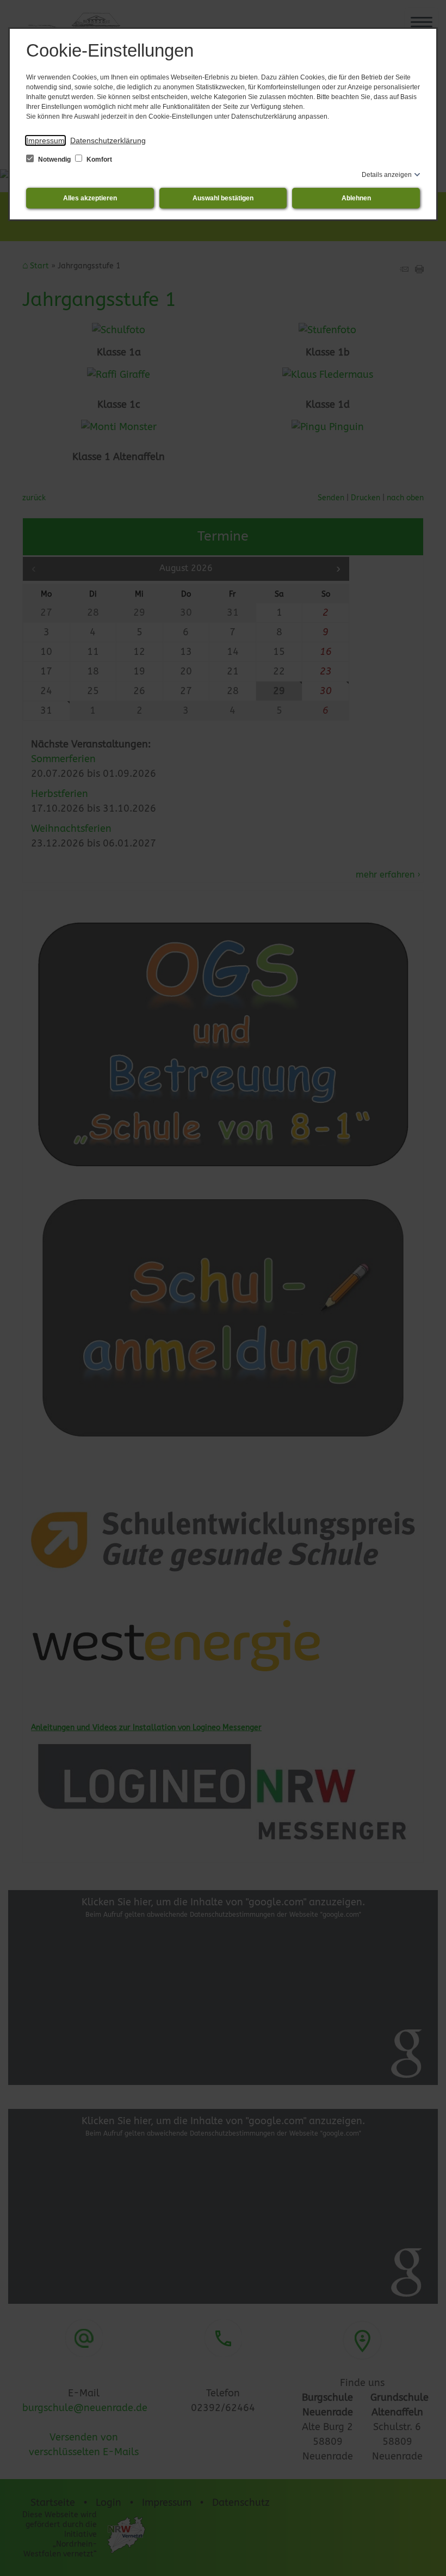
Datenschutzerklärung (108, 140)
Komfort (98, 160)
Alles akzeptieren (90, 198)
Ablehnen (356, 198)
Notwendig (54, 160)
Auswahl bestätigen (223, 198)
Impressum (45, 140)
